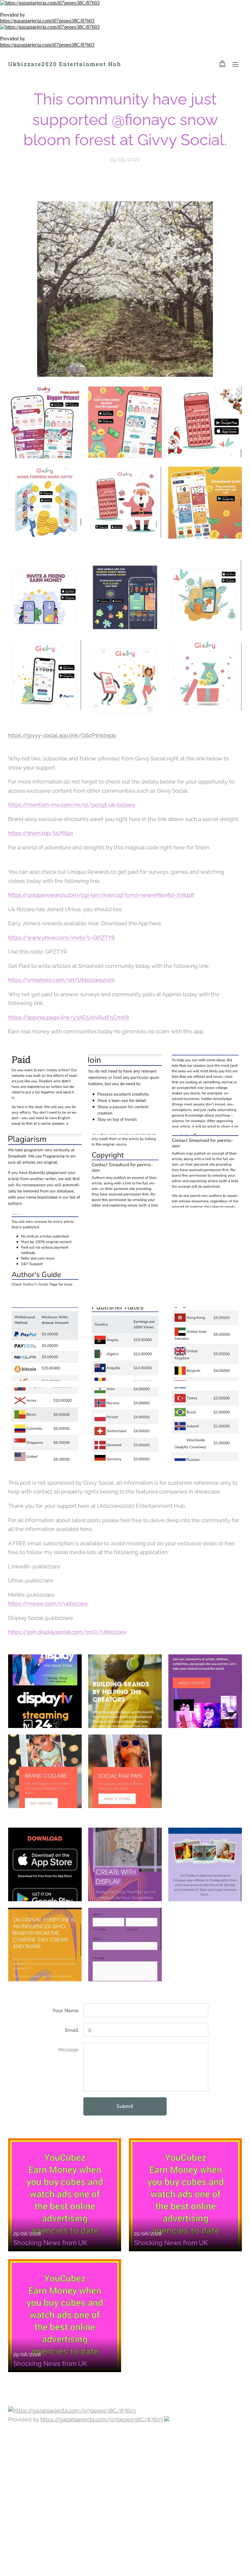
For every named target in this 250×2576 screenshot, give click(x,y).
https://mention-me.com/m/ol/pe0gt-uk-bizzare (72, 805)
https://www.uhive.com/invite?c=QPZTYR (62, 938)
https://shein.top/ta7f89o (41, 833)
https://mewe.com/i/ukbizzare (48, 1604)
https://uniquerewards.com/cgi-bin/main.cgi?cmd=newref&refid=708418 (101, 895)
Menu (235, 64)
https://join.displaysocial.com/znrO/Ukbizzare (67, 1632)
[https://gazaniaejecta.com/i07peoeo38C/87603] (125, 3)
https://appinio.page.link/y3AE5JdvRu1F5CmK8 (69, 1017)
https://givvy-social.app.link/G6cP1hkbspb (62, 735)
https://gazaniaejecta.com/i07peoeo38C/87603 (47, 21)
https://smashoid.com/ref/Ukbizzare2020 (62, 980)
